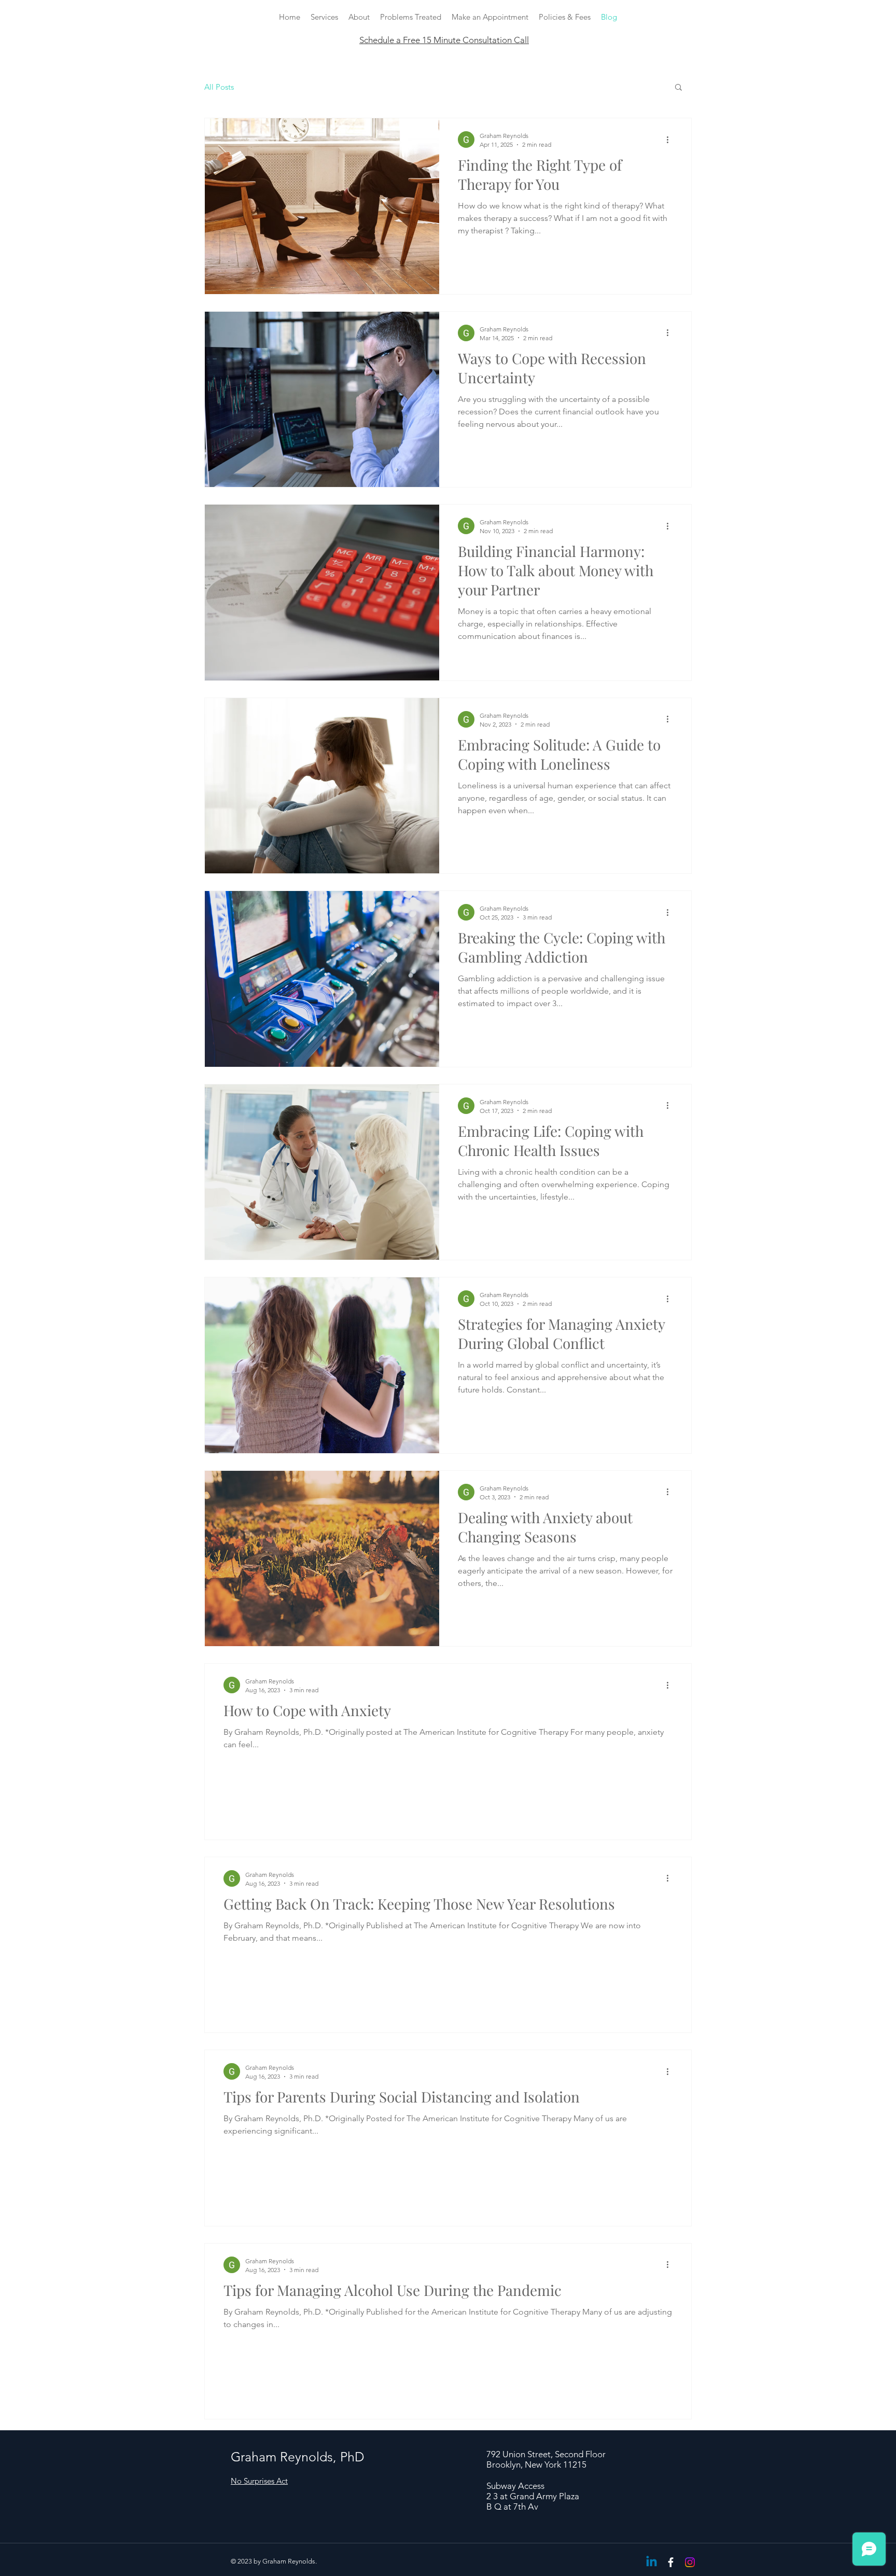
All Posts (219, 87)
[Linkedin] (652, 2562)
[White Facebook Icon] (671, 2562)
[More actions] (671, 140)
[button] (678, 88)
